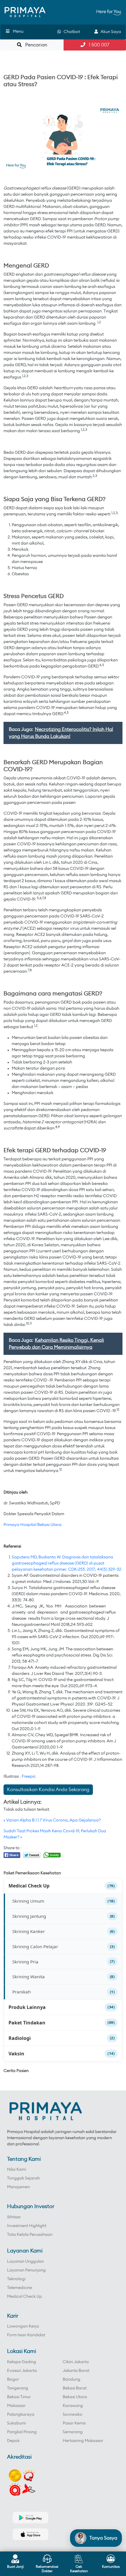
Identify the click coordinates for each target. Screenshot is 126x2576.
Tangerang (18, 2388)
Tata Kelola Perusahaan (30, 2235)
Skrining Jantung (29, 1916)
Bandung (71, 2379)
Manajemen (18, 2187)
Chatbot (70, 32)
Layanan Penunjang (26, 2270)
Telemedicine (19, 2288)
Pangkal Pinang (22, 2432)
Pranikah (22, 1992)
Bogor (13, 2379)
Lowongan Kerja (23, 2326)
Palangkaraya (21, 2415)
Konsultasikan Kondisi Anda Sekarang (48, 1790)
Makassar (16, 2406)
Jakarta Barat (76, 2371)
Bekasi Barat (75, 2388)
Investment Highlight (27, 2226)
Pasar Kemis (74, 2423)
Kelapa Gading (22, 2362)
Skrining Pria (25, 1962)
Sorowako (73, 2415)
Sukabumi (16, 2423)
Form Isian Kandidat (26, 2335)
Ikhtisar (14, 2217)
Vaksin (16, 2054)
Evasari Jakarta (22, 2371)
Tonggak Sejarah (23, 2178)
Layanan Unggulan (25, 2262)
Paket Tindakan (27, 2023)
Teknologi (16, 2279)
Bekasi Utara (75, 2397)
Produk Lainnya (27, 2007)
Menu (18, 32)
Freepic (29, 1777)
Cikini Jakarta (76, 2362)
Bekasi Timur (19, 2397)
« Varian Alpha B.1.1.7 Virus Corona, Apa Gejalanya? (52, 1820)
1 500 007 (97, 45)
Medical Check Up (29, 1886)
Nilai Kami (17, 2170)
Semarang (73, 2432)
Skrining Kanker (29, 1931)
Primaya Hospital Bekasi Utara (33, 1525)
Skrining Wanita (29, 1977)
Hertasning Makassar (83, 2441)
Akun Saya (109, 32)
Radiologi (20, 2038)
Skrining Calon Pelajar (35, 1946)
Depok (13, 2441)
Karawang (73, 2406)
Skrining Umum (28, 1901)
